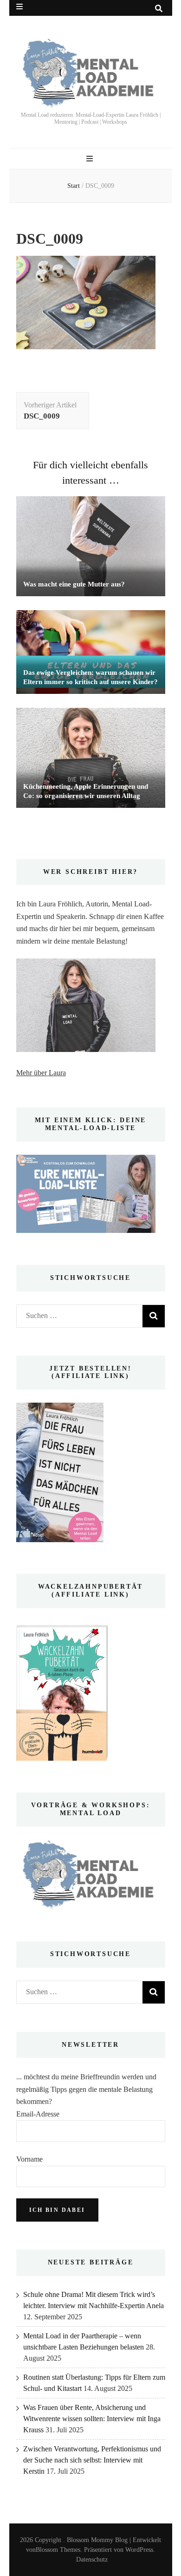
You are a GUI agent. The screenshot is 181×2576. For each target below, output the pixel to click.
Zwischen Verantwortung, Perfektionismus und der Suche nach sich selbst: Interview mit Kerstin (92, 2460)
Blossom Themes (58, 2550)
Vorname (29, 2159)
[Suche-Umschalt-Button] (159, 9)
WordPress (139, 2550)
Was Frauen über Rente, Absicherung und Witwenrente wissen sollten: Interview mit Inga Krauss (92, 2419)
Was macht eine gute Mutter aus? (74, 584)
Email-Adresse (38, 2114)
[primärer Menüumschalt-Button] (91, 159)
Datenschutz (92, 2559)
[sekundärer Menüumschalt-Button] (19, 7)
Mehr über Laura (41, 1073)
